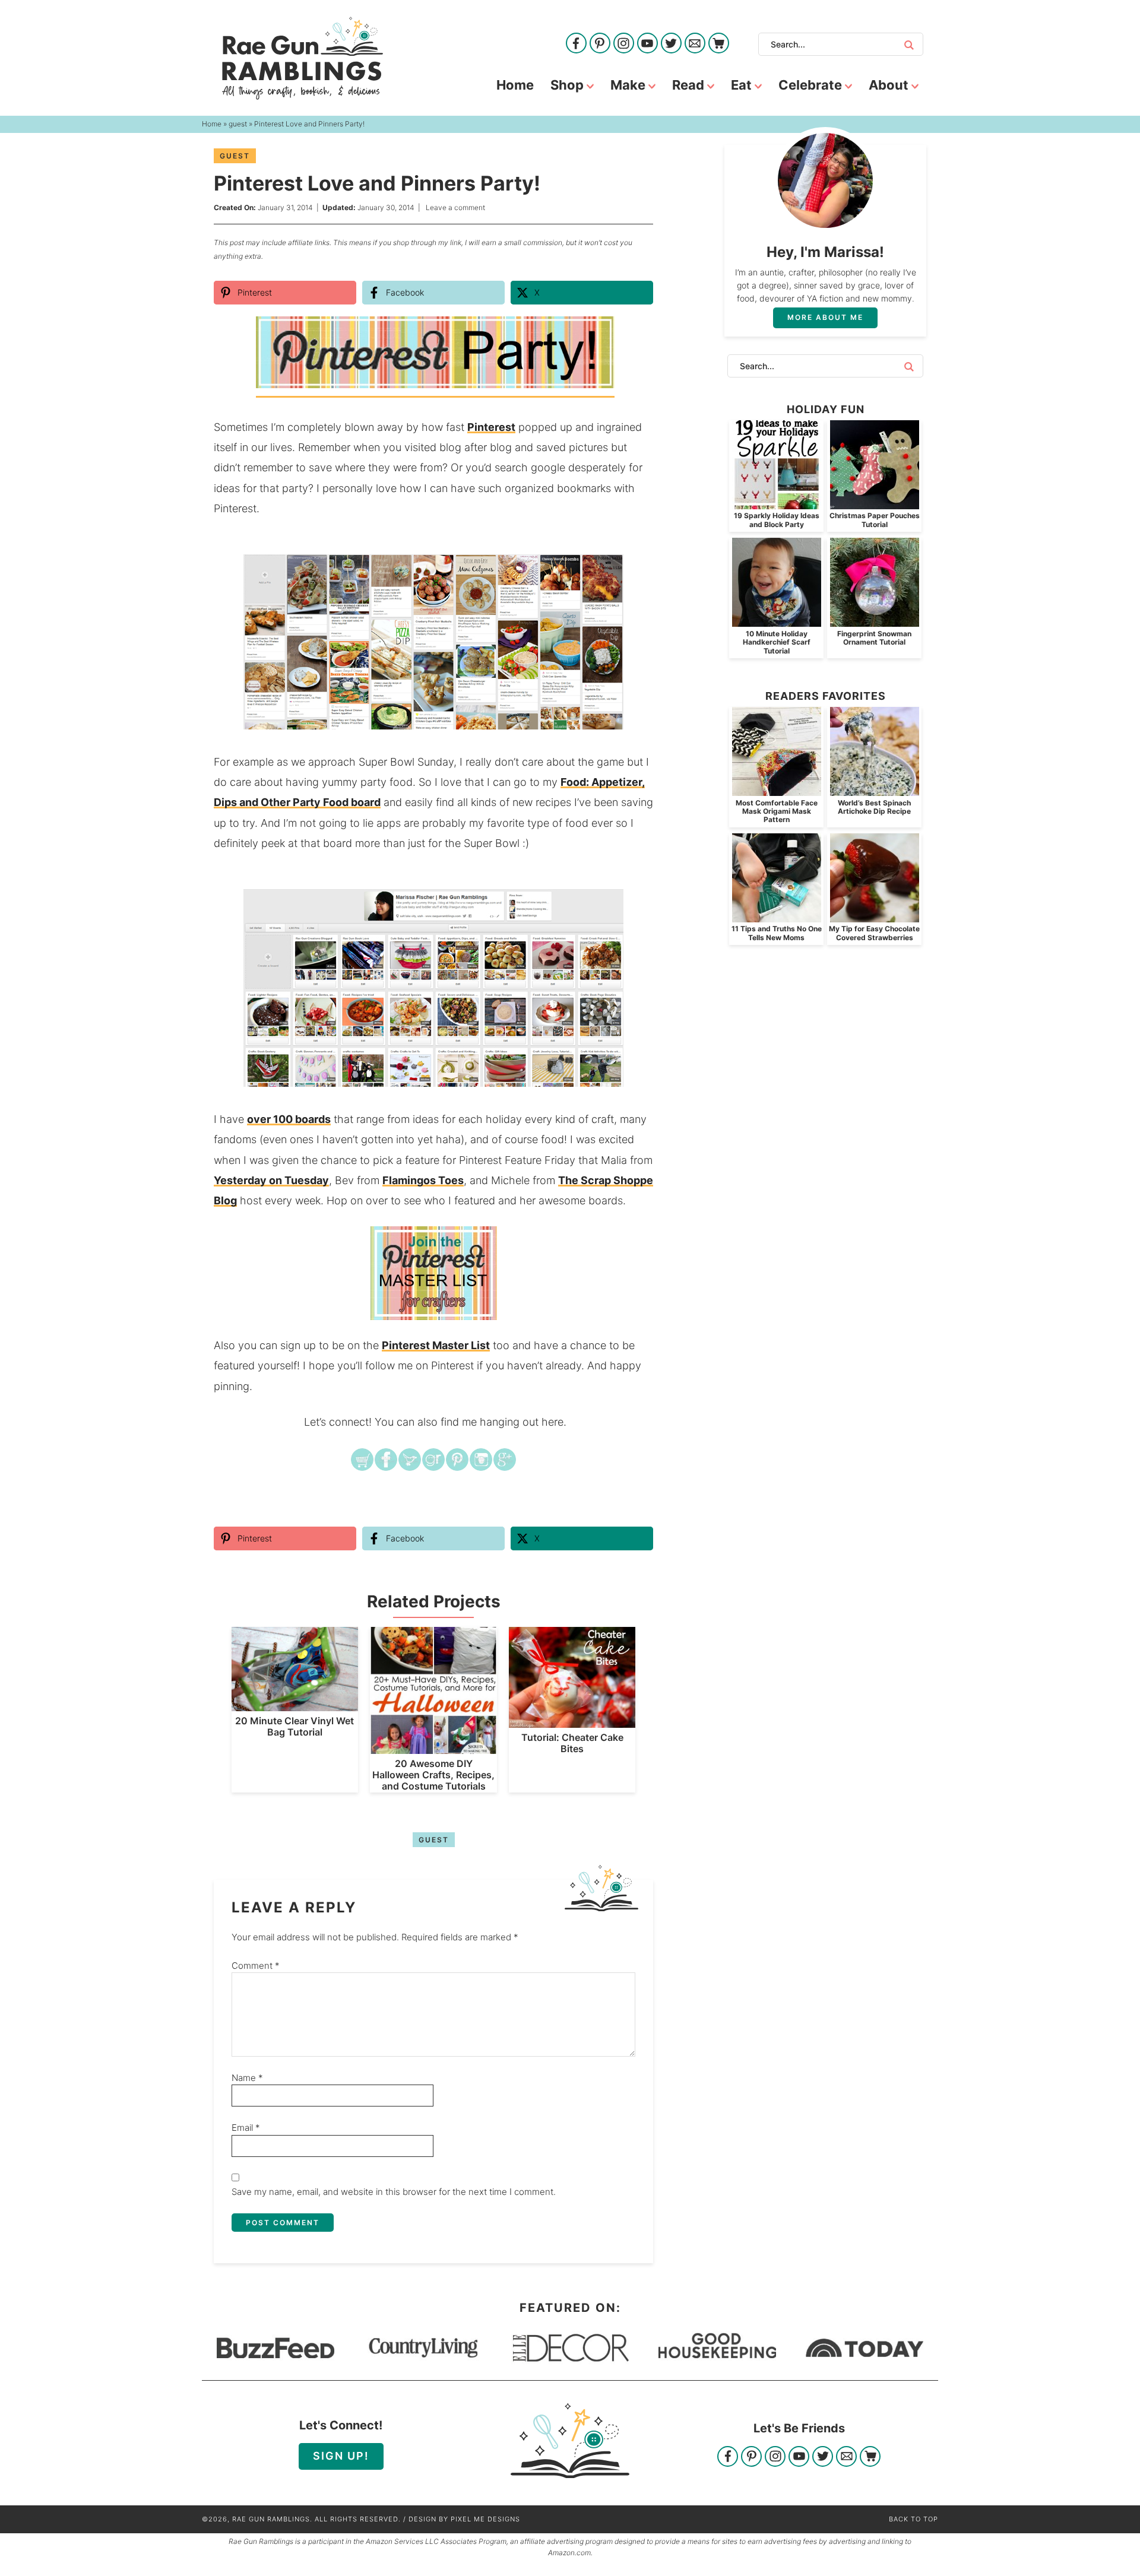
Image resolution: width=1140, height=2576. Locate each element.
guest (235, 156)
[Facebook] (576, 44)
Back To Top (913, 2519)
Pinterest (491, 427)
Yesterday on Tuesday (271, 1180)
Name (247, 2078)
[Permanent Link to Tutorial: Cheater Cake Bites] (572, 1722)
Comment (256, 1966)
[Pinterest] (600, 44)
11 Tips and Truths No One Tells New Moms (777, 933)
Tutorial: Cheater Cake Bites (572, 1743)
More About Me (825, 317)
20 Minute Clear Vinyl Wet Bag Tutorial (294, 1726)
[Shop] (719, 44)
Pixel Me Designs (485, 2519)
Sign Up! (341, 2456)
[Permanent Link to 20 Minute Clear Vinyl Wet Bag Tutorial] (295, 1705)
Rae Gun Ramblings (302, 58)
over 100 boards (289, 1119)
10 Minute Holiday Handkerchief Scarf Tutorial (777, 642)
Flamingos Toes (423, 1180)
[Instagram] (624, 44)
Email (246, 2128)
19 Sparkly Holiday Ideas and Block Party (777, 520)
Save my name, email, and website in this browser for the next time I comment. (394, 2192)
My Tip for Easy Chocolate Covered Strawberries (874, 933)
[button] (636, 572)
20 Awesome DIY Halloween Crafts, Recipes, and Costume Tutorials (433, 1775)
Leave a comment (455, 207)
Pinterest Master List (436, 1345)
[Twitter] (671, 44)
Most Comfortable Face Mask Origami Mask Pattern (777, 811)
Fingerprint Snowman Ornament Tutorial (874, 638)
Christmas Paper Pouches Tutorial (875, 520)
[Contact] (695, 44)
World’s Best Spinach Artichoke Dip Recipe (874, 807)
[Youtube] (647, 44)
